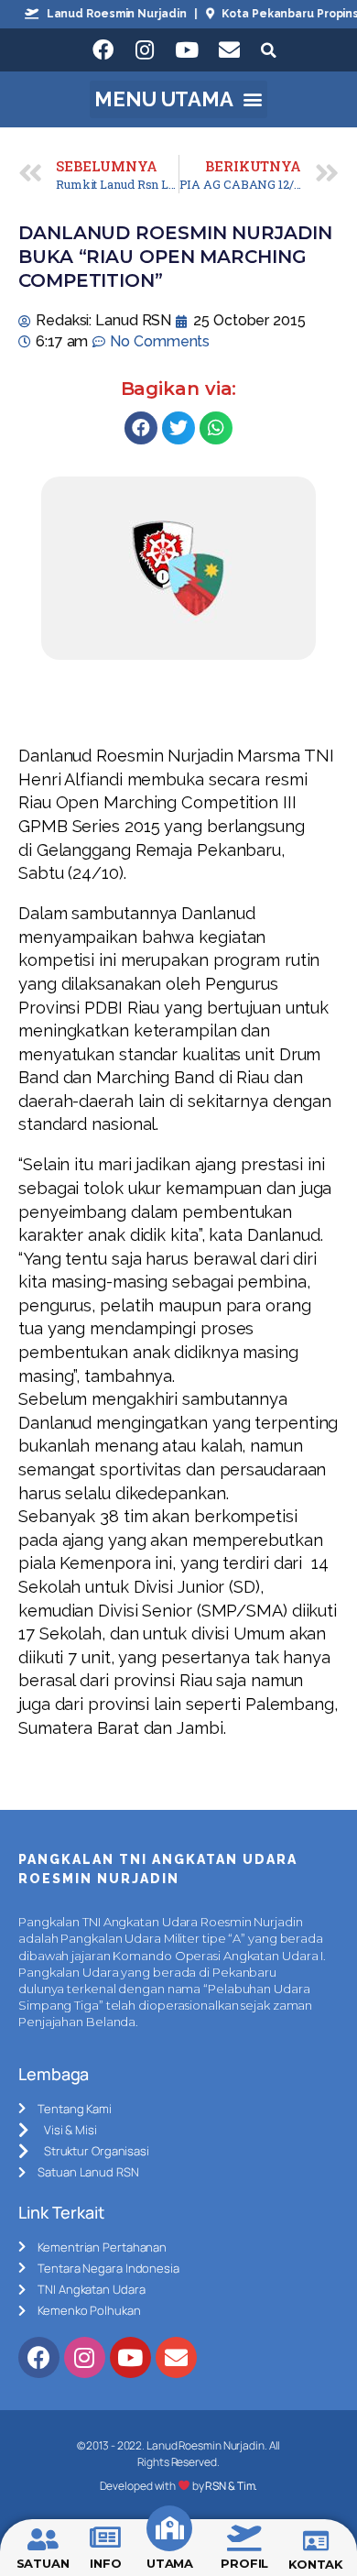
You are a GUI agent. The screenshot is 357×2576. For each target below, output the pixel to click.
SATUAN (43, 2563)
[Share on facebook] (141, 428)
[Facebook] (103, 50)
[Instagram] (145, 50)
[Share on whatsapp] (216, 428)
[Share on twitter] (178, 428)
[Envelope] (229, 50)
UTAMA (170, 2563)
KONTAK (316, 2564)
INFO (106, 2563)
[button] (179, 100)
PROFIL (244, 2563)
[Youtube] (187, 50)
